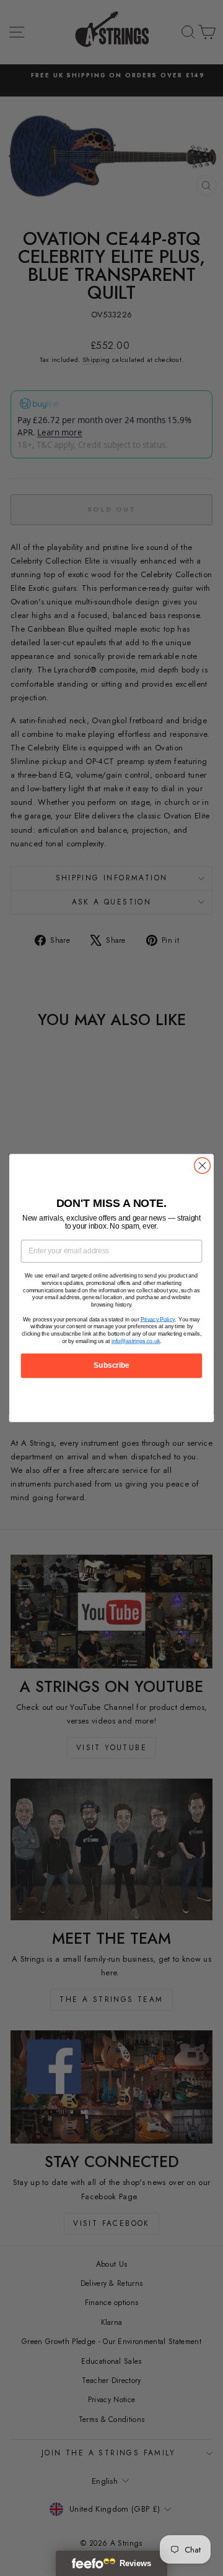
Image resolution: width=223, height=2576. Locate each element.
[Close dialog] (203, 1166)
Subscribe (111, 1365)
